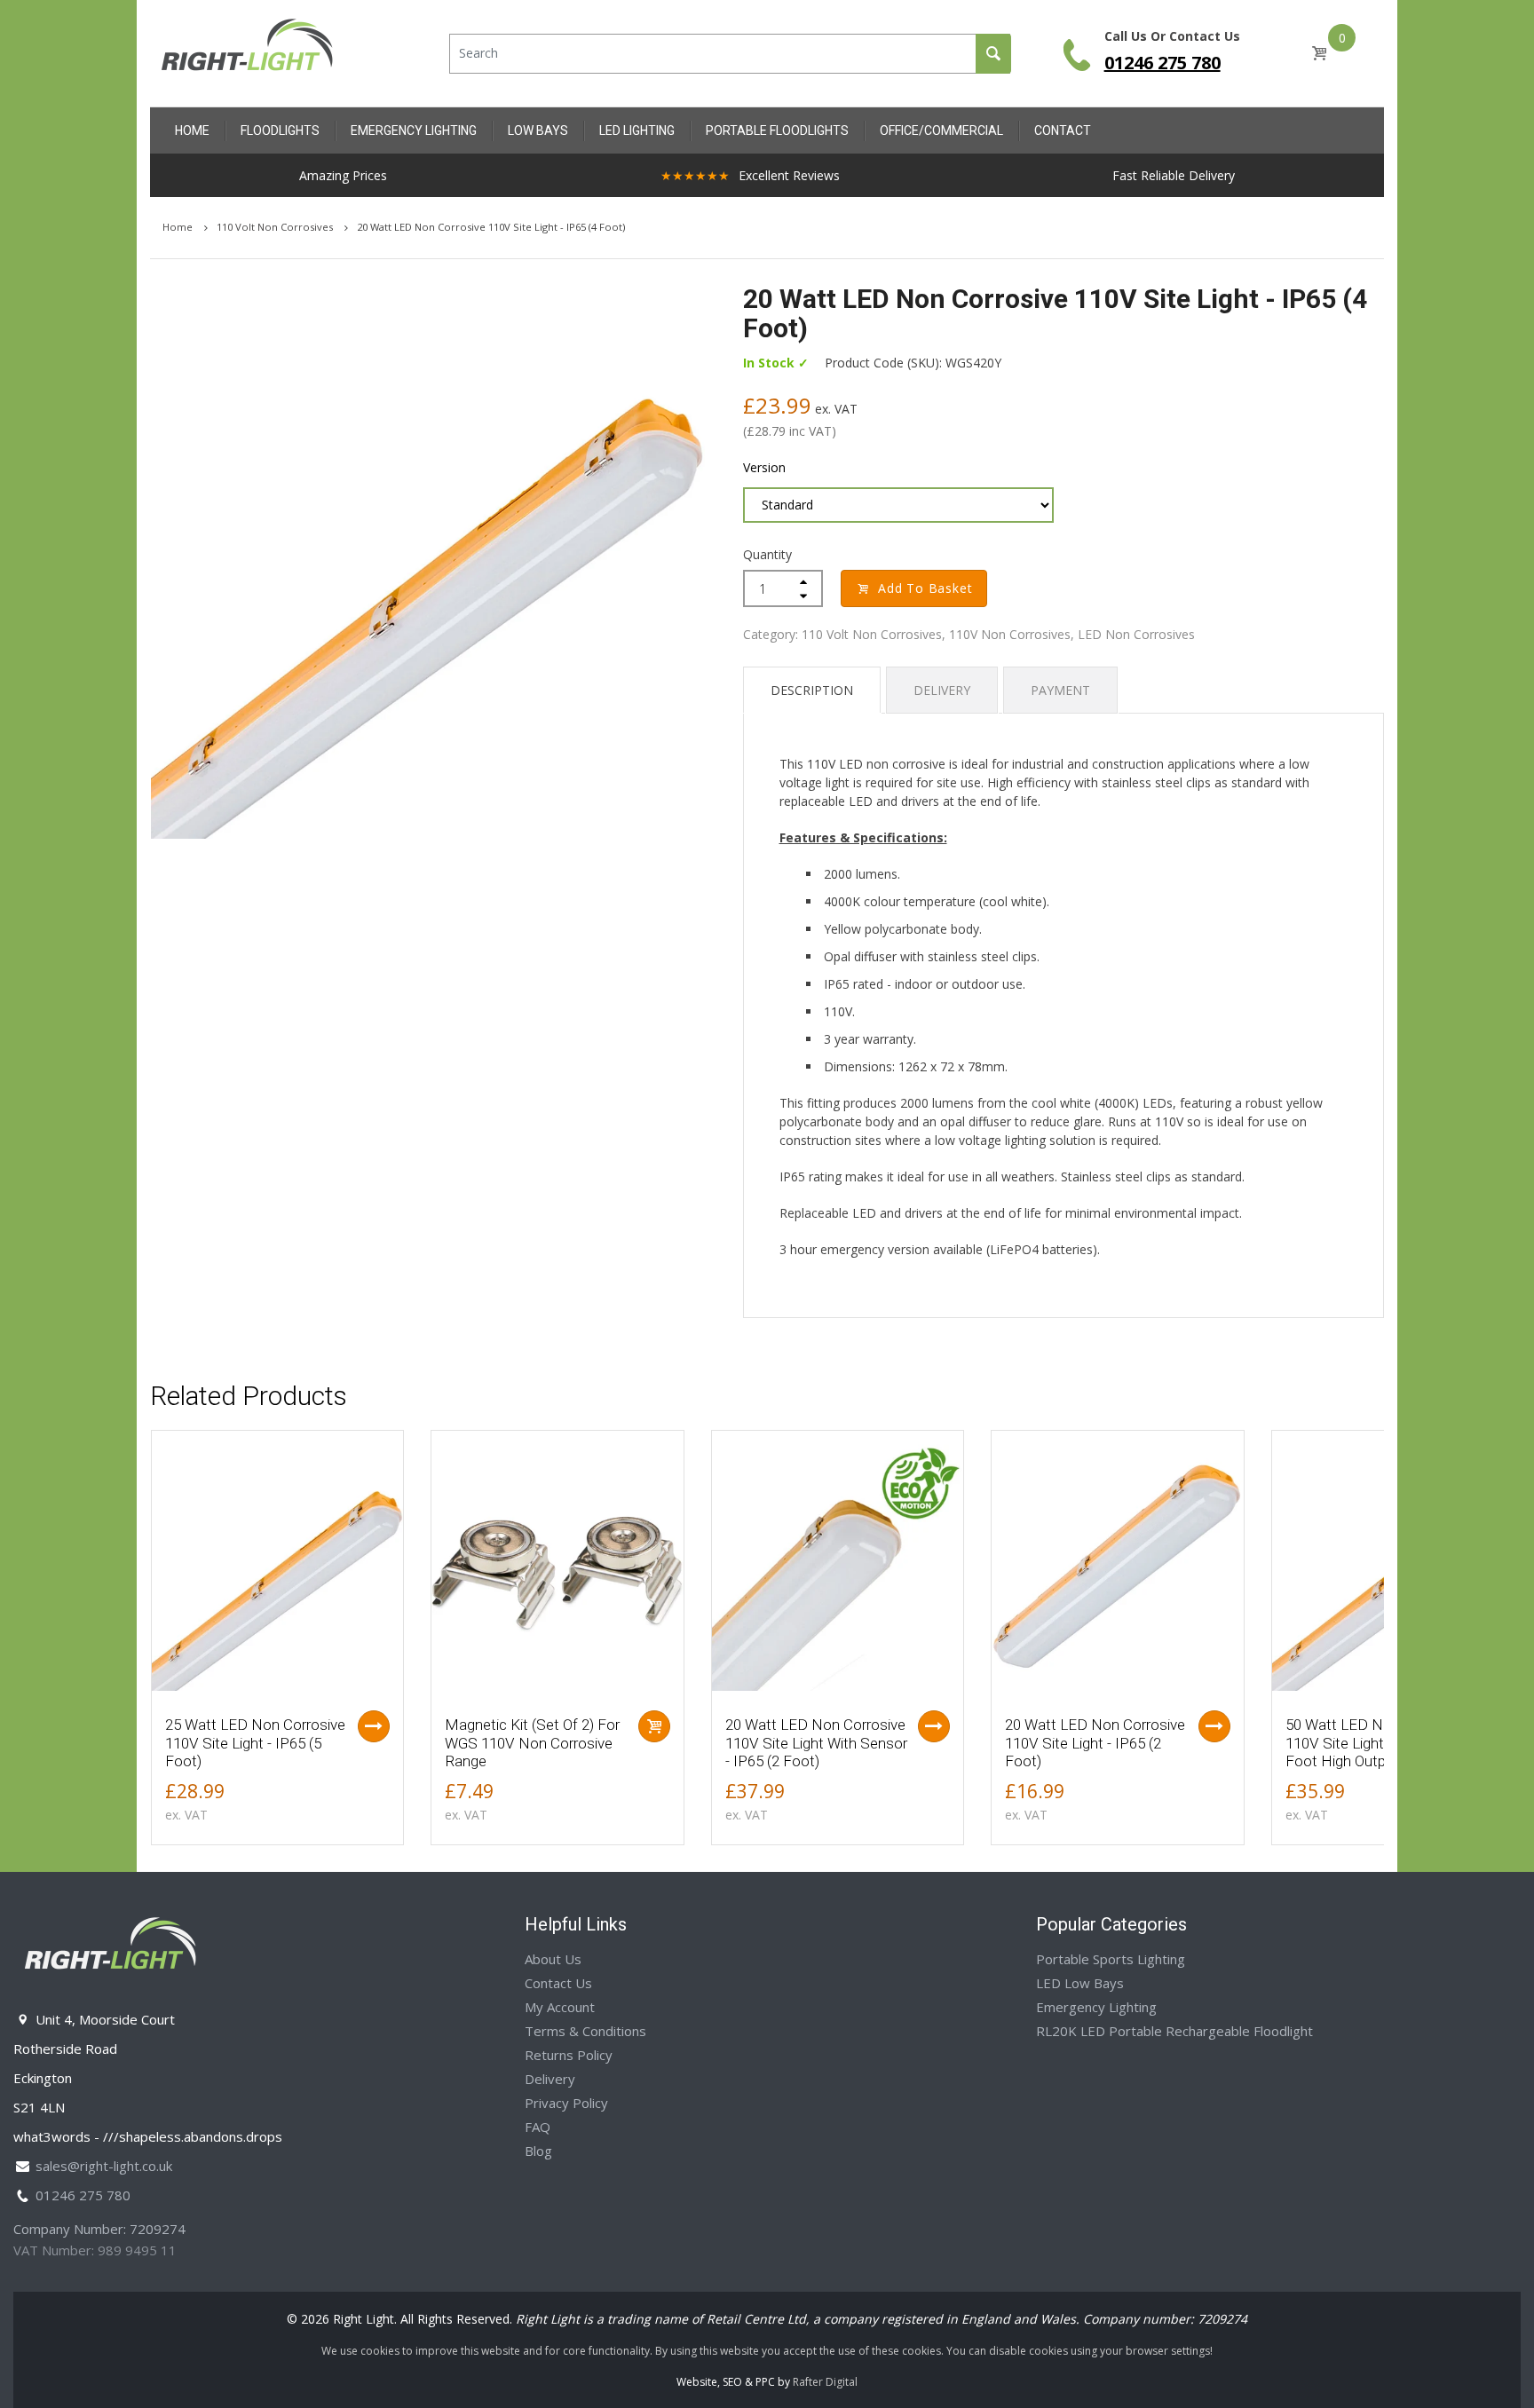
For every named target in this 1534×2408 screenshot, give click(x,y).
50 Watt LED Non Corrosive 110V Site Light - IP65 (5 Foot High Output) (1376, 1743)
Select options (374, 1726)
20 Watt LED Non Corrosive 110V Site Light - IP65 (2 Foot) (1095, 1743)
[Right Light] (248, 52)
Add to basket (925, 588)
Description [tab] (812, 690)
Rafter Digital (825, 2382)
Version (764, 467)
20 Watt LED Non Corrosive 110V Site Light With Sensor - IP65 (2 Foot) (816, 1743)
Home (179, 227)
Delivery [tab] (942, 690)
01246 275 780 (1162, 63)
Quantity (767, 554)
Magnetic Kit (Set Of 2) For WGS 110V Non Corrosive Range (532, 1743)
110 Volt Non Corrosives (276, 227)
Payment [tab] (1060, 690)
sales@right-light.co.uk (104, 2166)
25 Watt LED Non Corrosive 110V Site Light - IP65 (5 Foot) (255, 1743)
